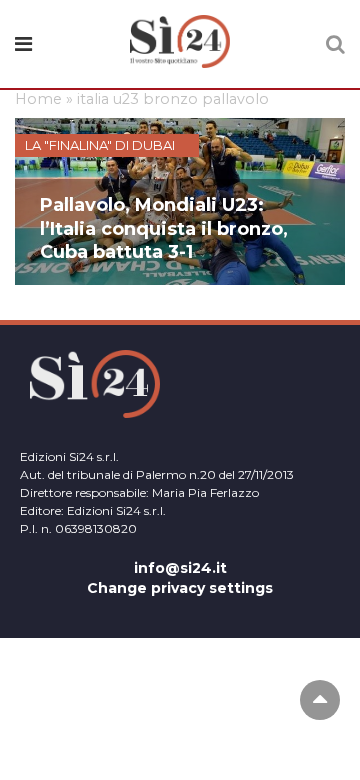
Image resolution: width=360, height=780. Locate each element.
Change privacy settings (180, 588)
